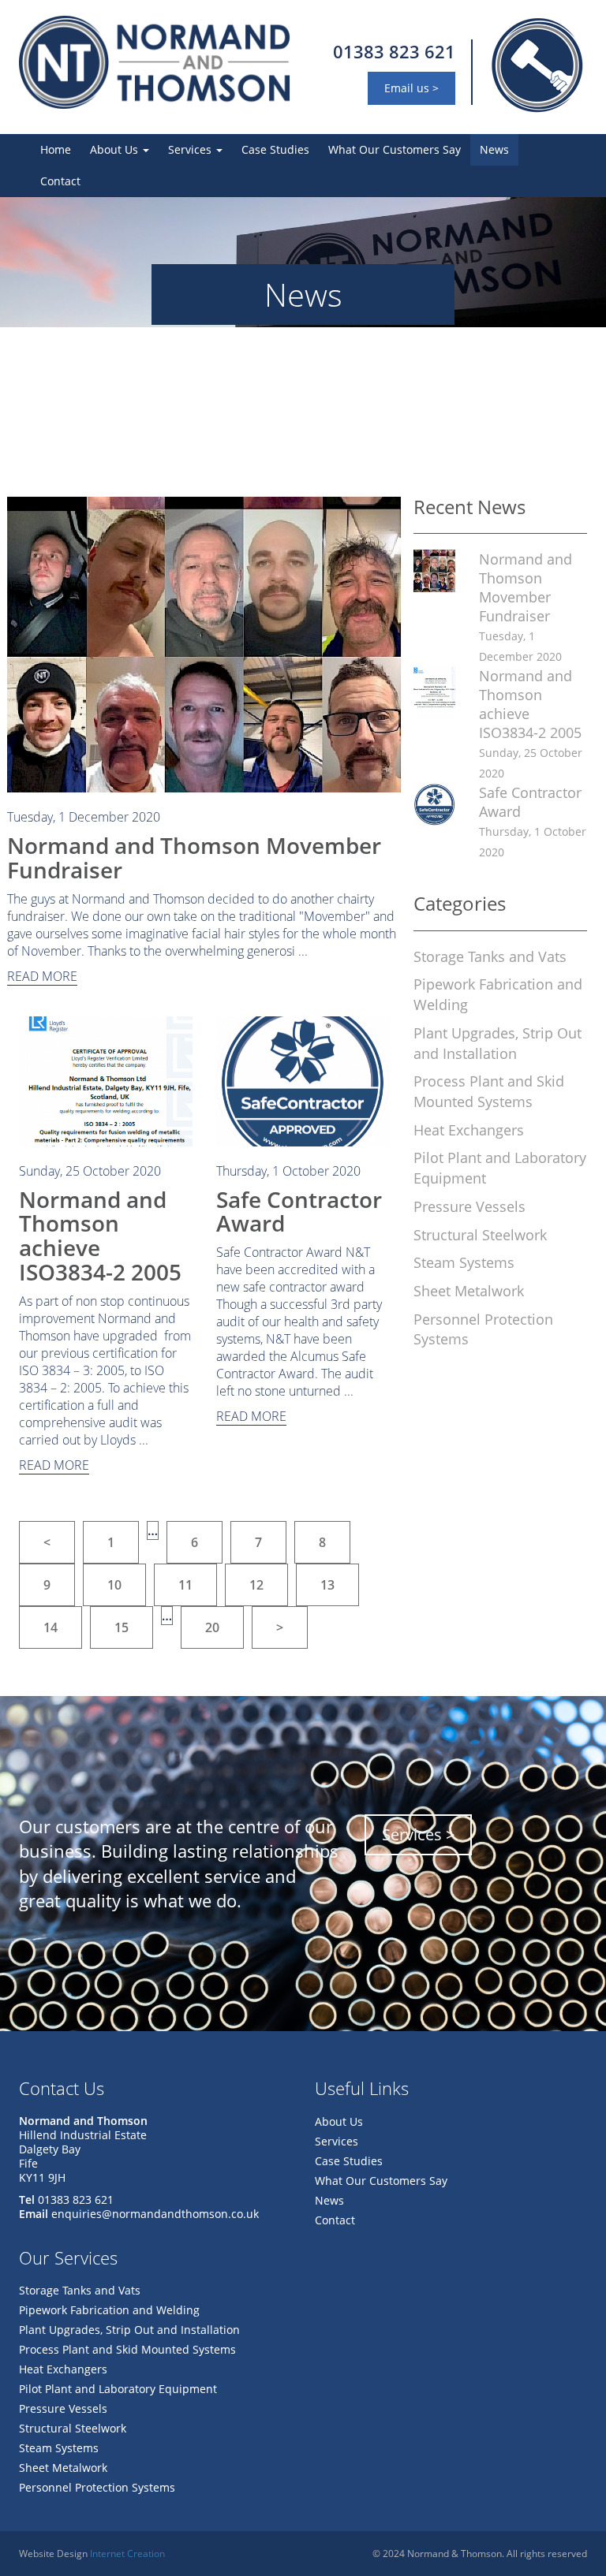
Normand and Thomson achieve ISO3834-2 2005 (100, 1236)
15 (122, 1627)
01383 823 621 (394, 51)
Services (191, 149)
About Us (116, 149)
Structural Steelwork (480, 1235)
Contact (60, 181)
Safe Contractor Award (299, 1212)
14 (50, 1627)
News (494, 149)
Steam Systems (464, 1262)
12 (256, 1585)
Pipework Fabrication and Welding (109, 2310)
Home (56, 149)
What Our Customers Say (395, 149)
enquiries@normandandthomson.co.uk (155, 2214)
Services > (418, 1834)
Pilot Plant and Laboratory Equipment (118, 2389)
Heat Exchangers (469, 1130)
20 (212, 1627)
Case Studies (275, 149)
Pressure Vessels (469, 1206)
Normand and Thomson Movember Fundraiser (194, 857)
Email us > (411, 88)
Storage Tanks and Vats (490, 956)
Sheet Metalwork (469, 1291)
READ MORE (42, 976)
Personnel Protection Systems (97, 2487)
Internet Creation (127, 2554)
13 (327, 1585)
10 (114, 1585)
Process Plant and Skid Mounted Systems (489, 1091)
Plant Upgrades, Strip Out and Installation (498, 1043)
